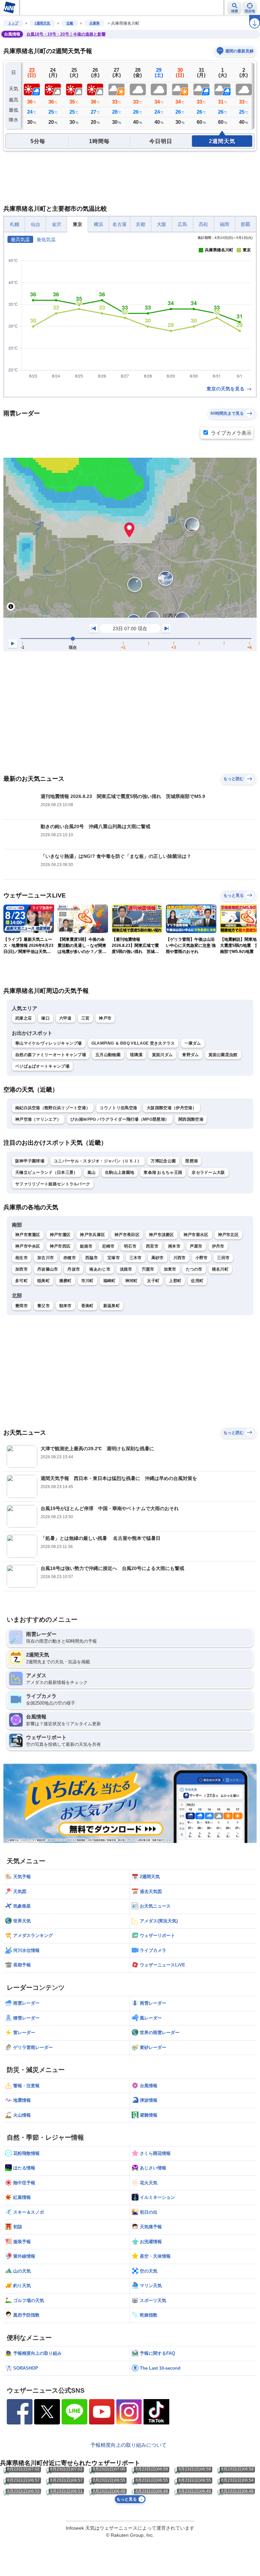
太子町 (153, 1281)
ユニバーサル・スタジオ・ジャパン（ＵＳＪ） (97, 1161)
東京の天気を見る (226, 389)
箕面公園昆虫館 (223, 1055)
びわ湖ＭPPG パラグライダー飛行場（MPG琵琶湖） (120, 1119)
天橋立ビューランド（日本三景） (47, 1172)
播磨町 (66, 1281)
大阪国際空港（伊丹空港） (172, 1108)
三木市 (136, 1258)
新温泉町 (112, 1306)
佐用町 (197, 1281)
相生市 (21, 1258)
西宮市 (152, 1246)
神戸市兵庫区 (92, 1235)
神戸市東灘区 (28, 1235)
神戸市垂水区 (196, 1235)
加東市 (170, 1269)
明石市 (130, 1246)
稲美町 (44, 1281)
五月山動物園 (108, 1055)
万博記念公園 (163, 1161)
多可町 (21, 1281)
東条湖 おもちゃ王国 (163, 1172)
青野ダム (190, 1055)
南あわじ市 (100, 1269)
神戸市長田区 (127, 1235)
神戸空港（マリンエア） (38, 1119)
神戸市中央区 (28, 1246)
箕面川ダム (162, 1055)
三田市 (223, 1258)
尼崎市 (108, 1246)
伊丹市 (218, 1246)
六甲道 (66, 1018)
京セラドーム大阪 (208, 1172)
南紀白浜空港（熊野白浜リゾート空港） (53, 1108)
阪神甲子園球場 (30, 1161)
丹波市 (74, 1269)
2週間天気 (42, 23)
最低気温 (46, 240)
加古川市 (46, 1258)
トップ (13, 23)
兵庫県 (94, 23)
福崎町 (110, 1281)
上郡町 (175, 1281)
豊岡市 (21, 1306)
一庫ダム (193, 1043)
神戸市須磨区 (161, 1235)
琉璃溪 (136, 1055)
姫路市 (86, 1246)
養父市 (44, 1306)
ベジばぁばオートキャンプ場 (42, 1066)
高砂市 (158, 1258)
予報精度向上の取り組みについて (128, 2445)
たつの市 (194, 1269)
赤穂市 (70, 1258)
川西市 (180, 1258)
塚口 (46, 1018)
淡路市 (126, 1269)
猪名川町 (220, 1269)
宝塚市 (114, 1258)
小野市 (202, 1258)
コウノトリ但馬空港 (118, 1108)
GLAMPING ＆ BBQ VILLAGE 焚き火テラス (133, 1043)
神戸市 (105, 1018)
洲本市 (174, 1246)
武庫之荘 (24, 1018)
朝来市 (66, 1306)
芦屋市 (196, 1246)
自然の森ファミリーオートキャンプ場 (51, 1055)
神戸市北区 (229, 1235)
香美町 (88, 1306)
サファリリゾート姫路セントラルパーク (53, 1184)
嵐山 (92, 1172)
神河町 (132, 1281)
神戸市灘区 (60, 1235)
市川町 (88, 1281)
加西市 (21, 1269)
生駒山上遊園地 (120, 1172)
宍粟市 (148, 1269)
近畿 (70, 23)
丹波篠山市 (48, 1269)
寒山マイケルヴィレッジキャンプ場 (49, 1043)
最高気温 (20, 240)
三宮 (85, 1018)
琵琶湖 (191, 1161)
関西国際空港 (191, 1119)
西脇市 (92, 1258)
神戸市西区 (60, 1246)
